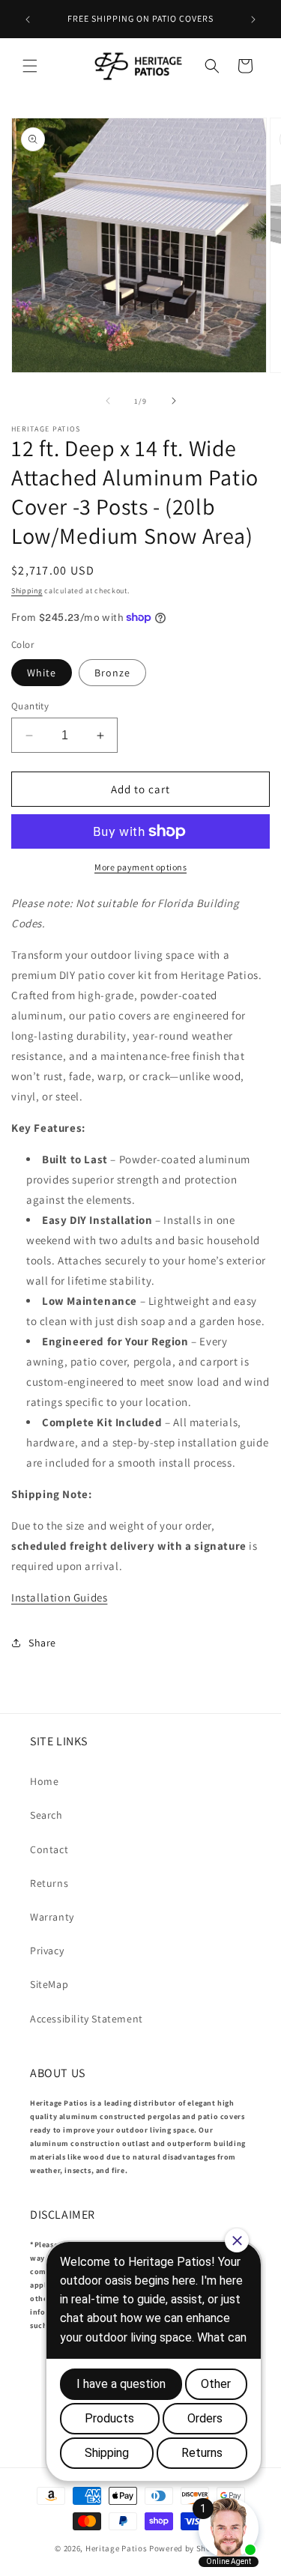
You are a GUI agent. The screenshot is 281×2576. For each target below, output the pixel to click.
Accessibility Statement (87, 2019)
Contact (49, 1849)
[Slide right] (174, 401)
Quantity (30, 706)
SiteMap (49, 1984)
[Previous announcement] (28, 19)
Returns (49, 1883)
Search (46, 1815)
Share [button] (42, 1643)
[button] (30, 66)
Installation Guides (59, 1597)
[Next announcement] (253, 19)
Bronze (112, 673)
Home (44, 1781)
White (42, 673)
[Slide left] (108, 401)
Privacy (47, 1951)
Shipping (27, 591)
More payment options (140, 867)
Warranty (52, 1917)
